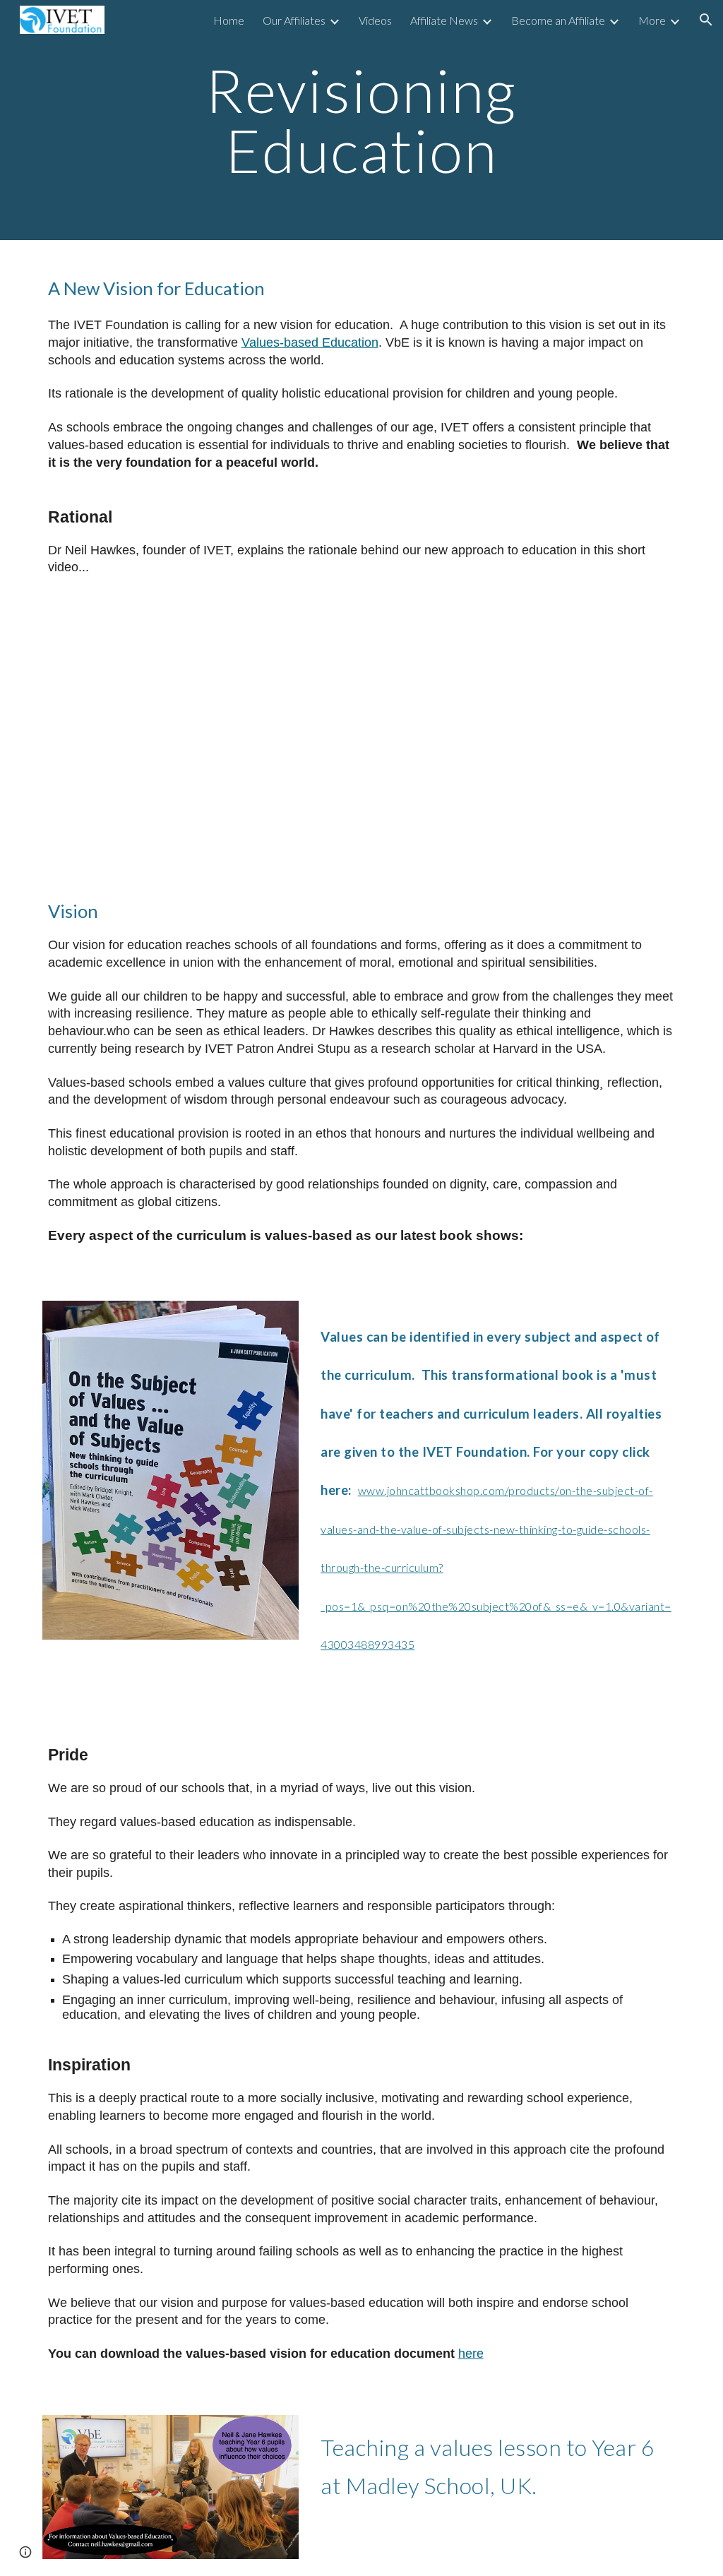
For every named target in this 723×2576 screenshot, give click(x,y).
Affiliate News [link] (444, 20)
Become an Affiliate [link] (558, 20)
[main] (361, 120)
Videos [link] (375, 20)
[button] (706, 20)
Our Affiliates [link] (294, 20)
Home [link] (229, 20)
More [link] (652, 20)
